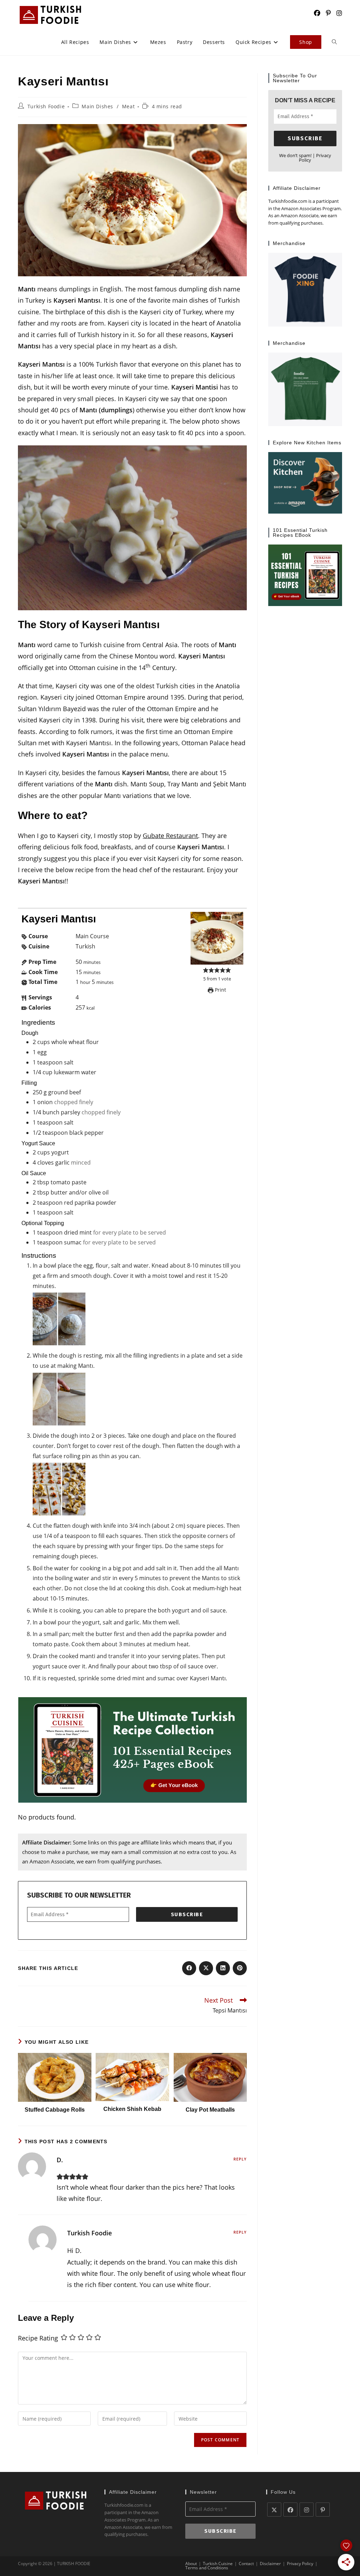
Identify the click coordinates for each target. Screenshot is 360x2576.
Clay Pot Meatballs (210, 2110)
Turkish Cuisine (218, 2564)
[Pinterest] (323, 2510)
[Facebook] (290, 2510)
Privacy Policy (300, 2564)
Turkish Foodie (46, 106)
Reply (240, 2159)
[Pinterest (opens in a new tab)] (328, 13)
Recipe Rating (38, 2338)
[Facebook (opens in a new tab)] (317, 13)
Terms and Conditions (207, 2568)
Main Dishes (97, 106)
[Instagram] (307, 2510)
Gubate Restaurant (170, 836)
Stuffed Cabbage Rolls (55, 2110)
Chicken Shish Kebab (132, 2109)
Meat (128, 106)
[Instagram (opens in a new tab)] (339, 13)
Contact (246, 2564)
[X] (274, 2510)
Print (220, 990)
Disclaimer (270, 2564)
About (191, 2564)
